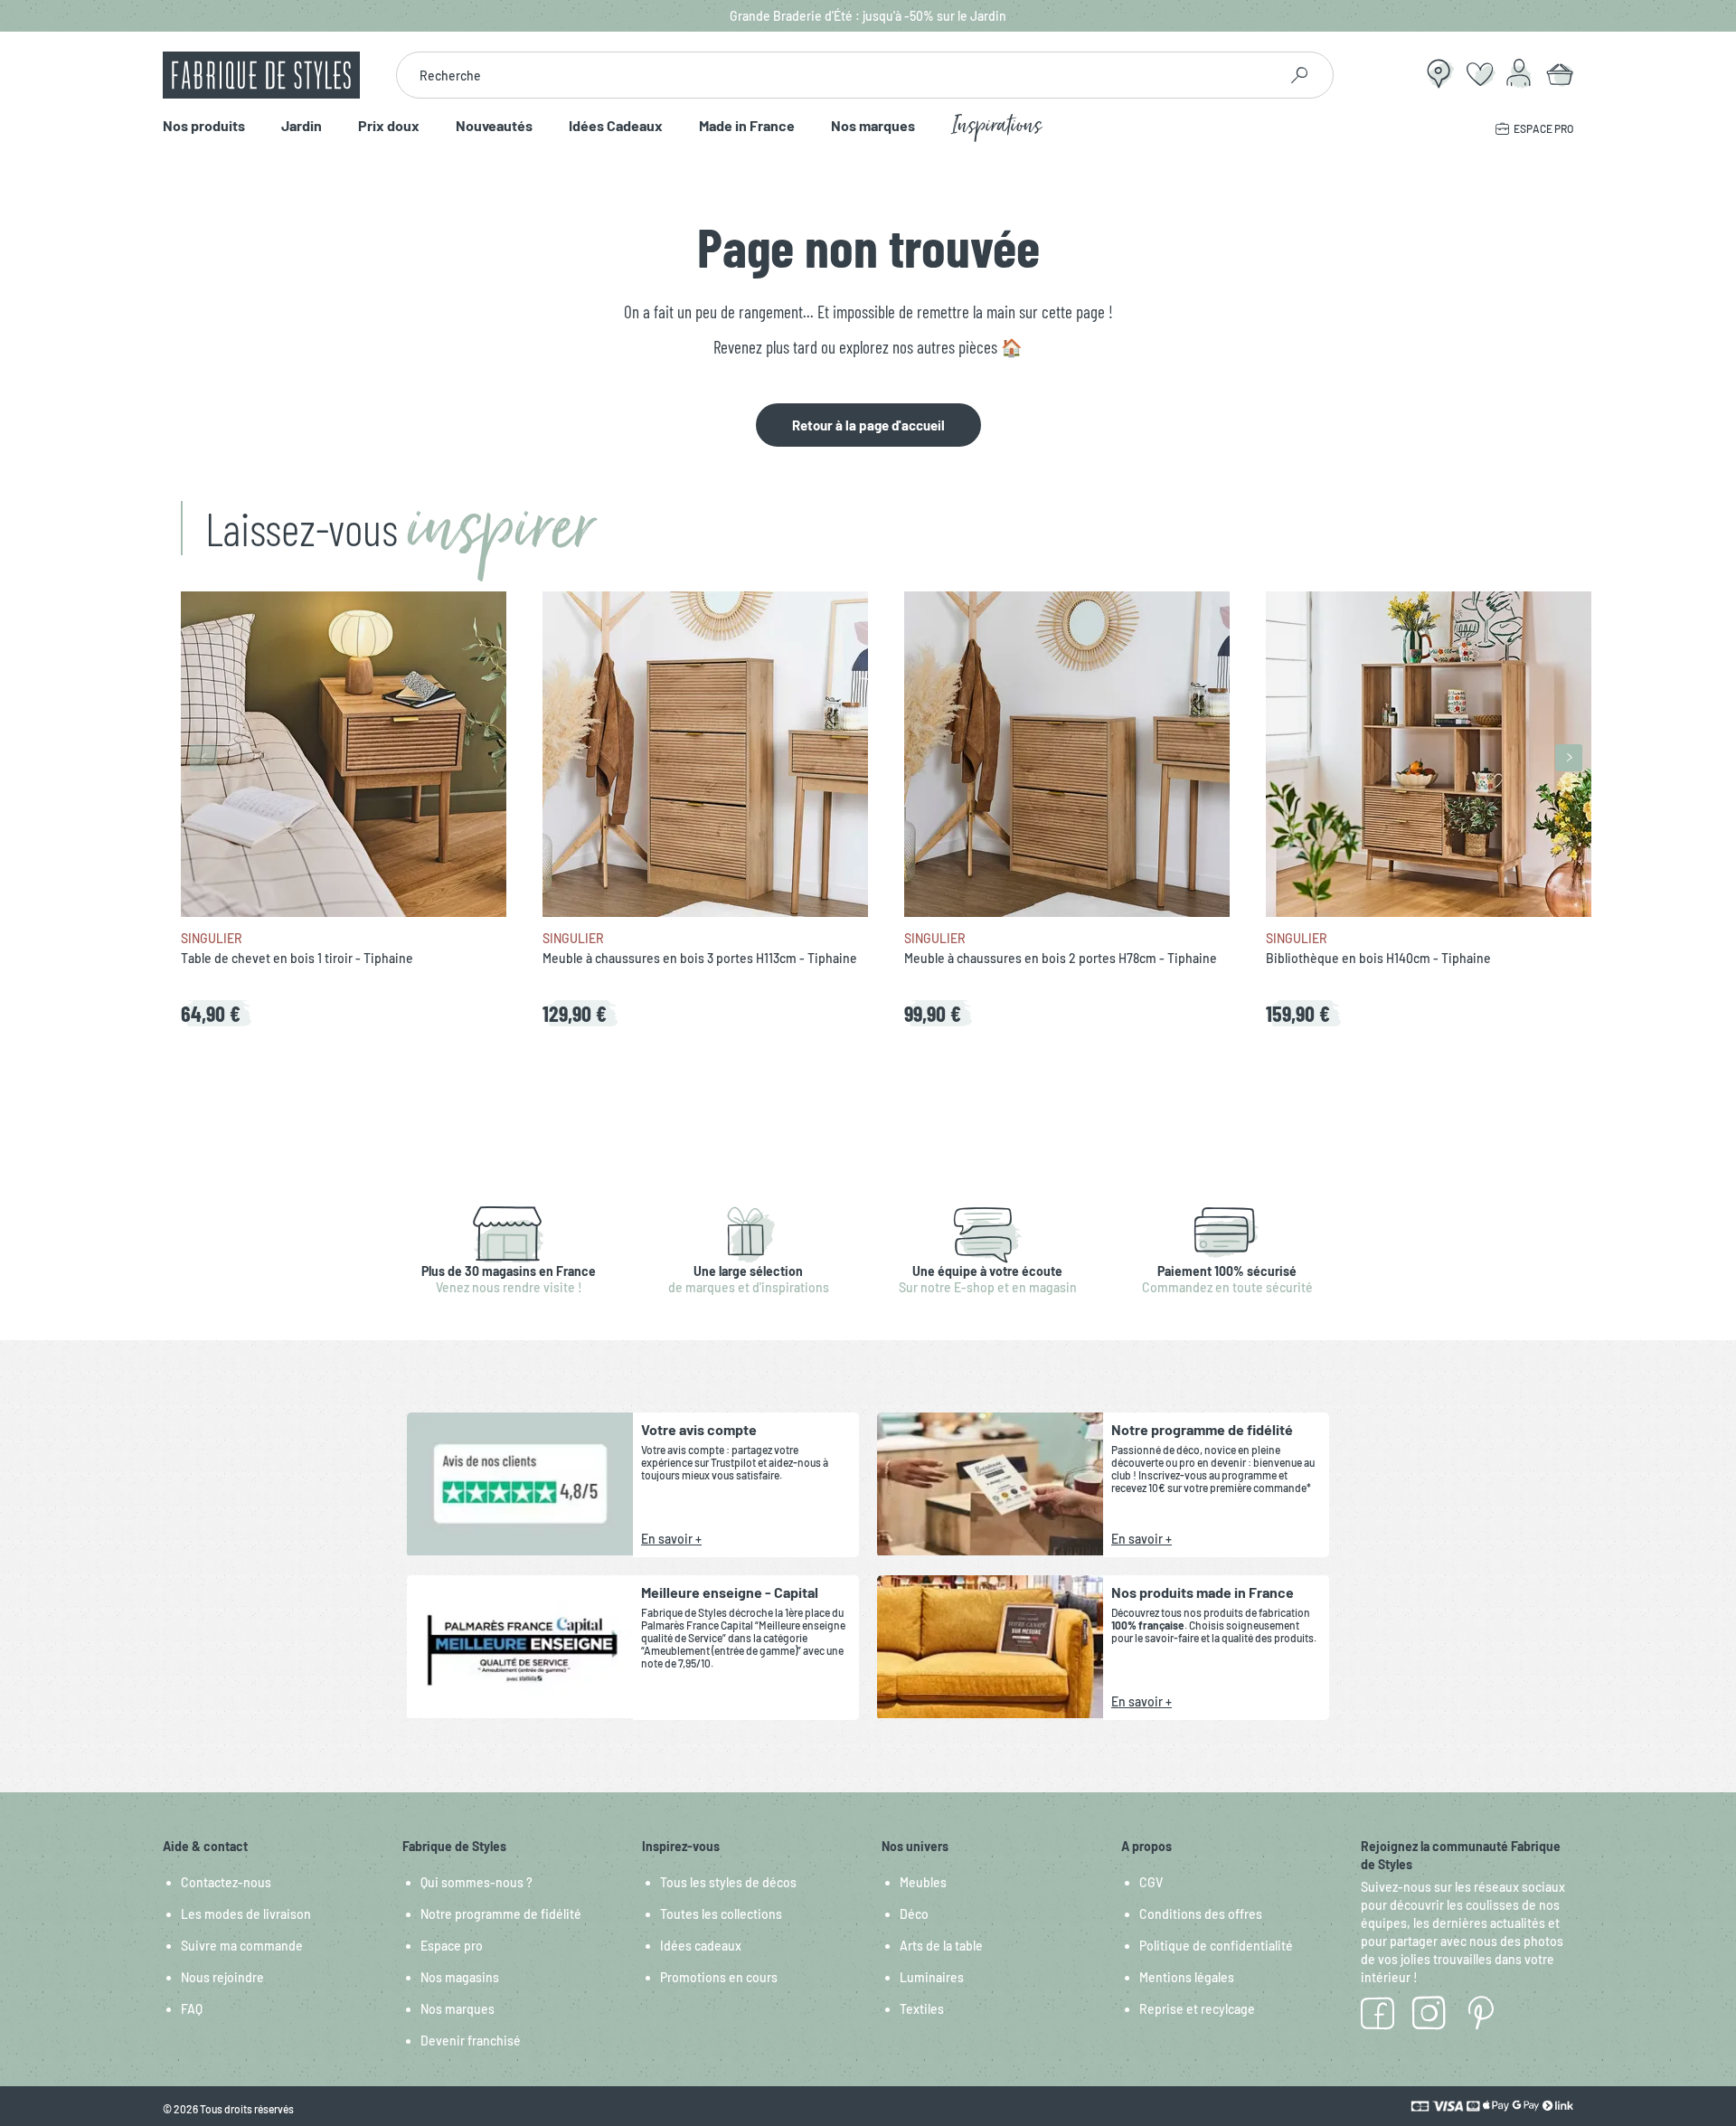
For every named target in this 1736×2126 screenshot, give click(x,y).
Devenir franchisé (471, 2041)
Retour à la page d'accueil (868, 425)
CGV (1151, 1882)
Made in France (747, 126)
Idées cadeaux (701, 1946)
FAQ (192, 2009)
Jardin (302, 126)
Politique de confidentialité (1216, 1946)
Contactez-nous (226, 1882)
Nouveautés (494, 126)
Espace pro (452, 1946)
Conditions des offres (1201, 1914)
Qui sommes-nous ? (476, 1882)
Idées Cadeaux (616, 126)
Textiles (922, 2009)
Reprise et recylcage (1197, 2009)
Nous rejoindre (222, 1977)
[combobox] (837, 75)
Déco (914, 1914)
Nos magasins (460, 1977)
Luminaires (932, 1977)
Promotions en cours (719, 1977)
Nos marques (873, 126)
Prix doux (389, 126)
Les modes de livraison (246, 1914)
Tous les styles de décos (728, 1882)
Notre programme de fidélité (501, 1914)
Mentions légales (1187, 1977)
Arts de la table (941, 1946)
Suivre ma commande (242, 1946)
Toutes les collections (721, 1914)
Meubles (923, 1882)
